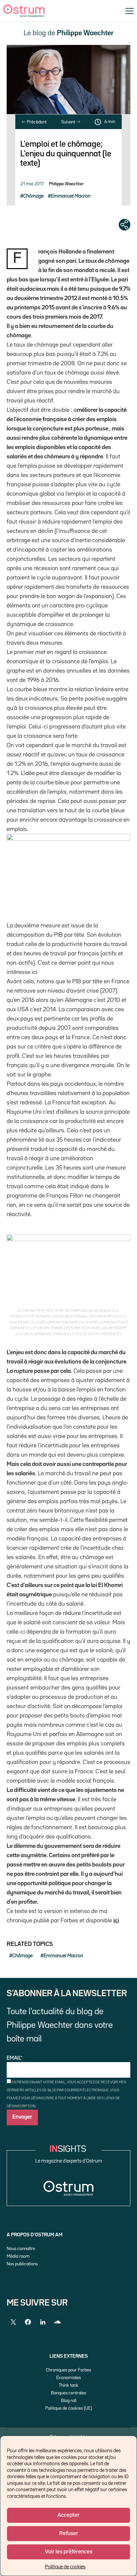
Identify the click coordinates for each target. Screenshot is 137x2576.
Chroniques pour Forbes (68, 2370)
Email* (15, 2058)
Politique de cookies (65, 2567)
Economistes (68, 2378)
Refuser (69, 2534)
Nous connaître (21, 2249)
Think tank (69, 2385)
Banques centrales (68, 2393)
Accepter (68, 2515)
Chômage (33, 196)
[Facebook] (28, 2322)
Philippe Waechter (66, 184)
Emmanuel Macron (71, 196)
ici (116, 1921)
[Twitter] (13, 2322)
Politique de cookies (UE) (69, 2408)
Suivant (69, 122)
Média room (18, 2256)
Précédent (36, 122)
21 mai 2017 (32, 184)
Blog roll (69, 2401)
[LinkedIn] (43, 2322)
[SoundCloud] (57, 2322)
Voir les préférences (69, 2552)
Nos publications (22, 2264)
